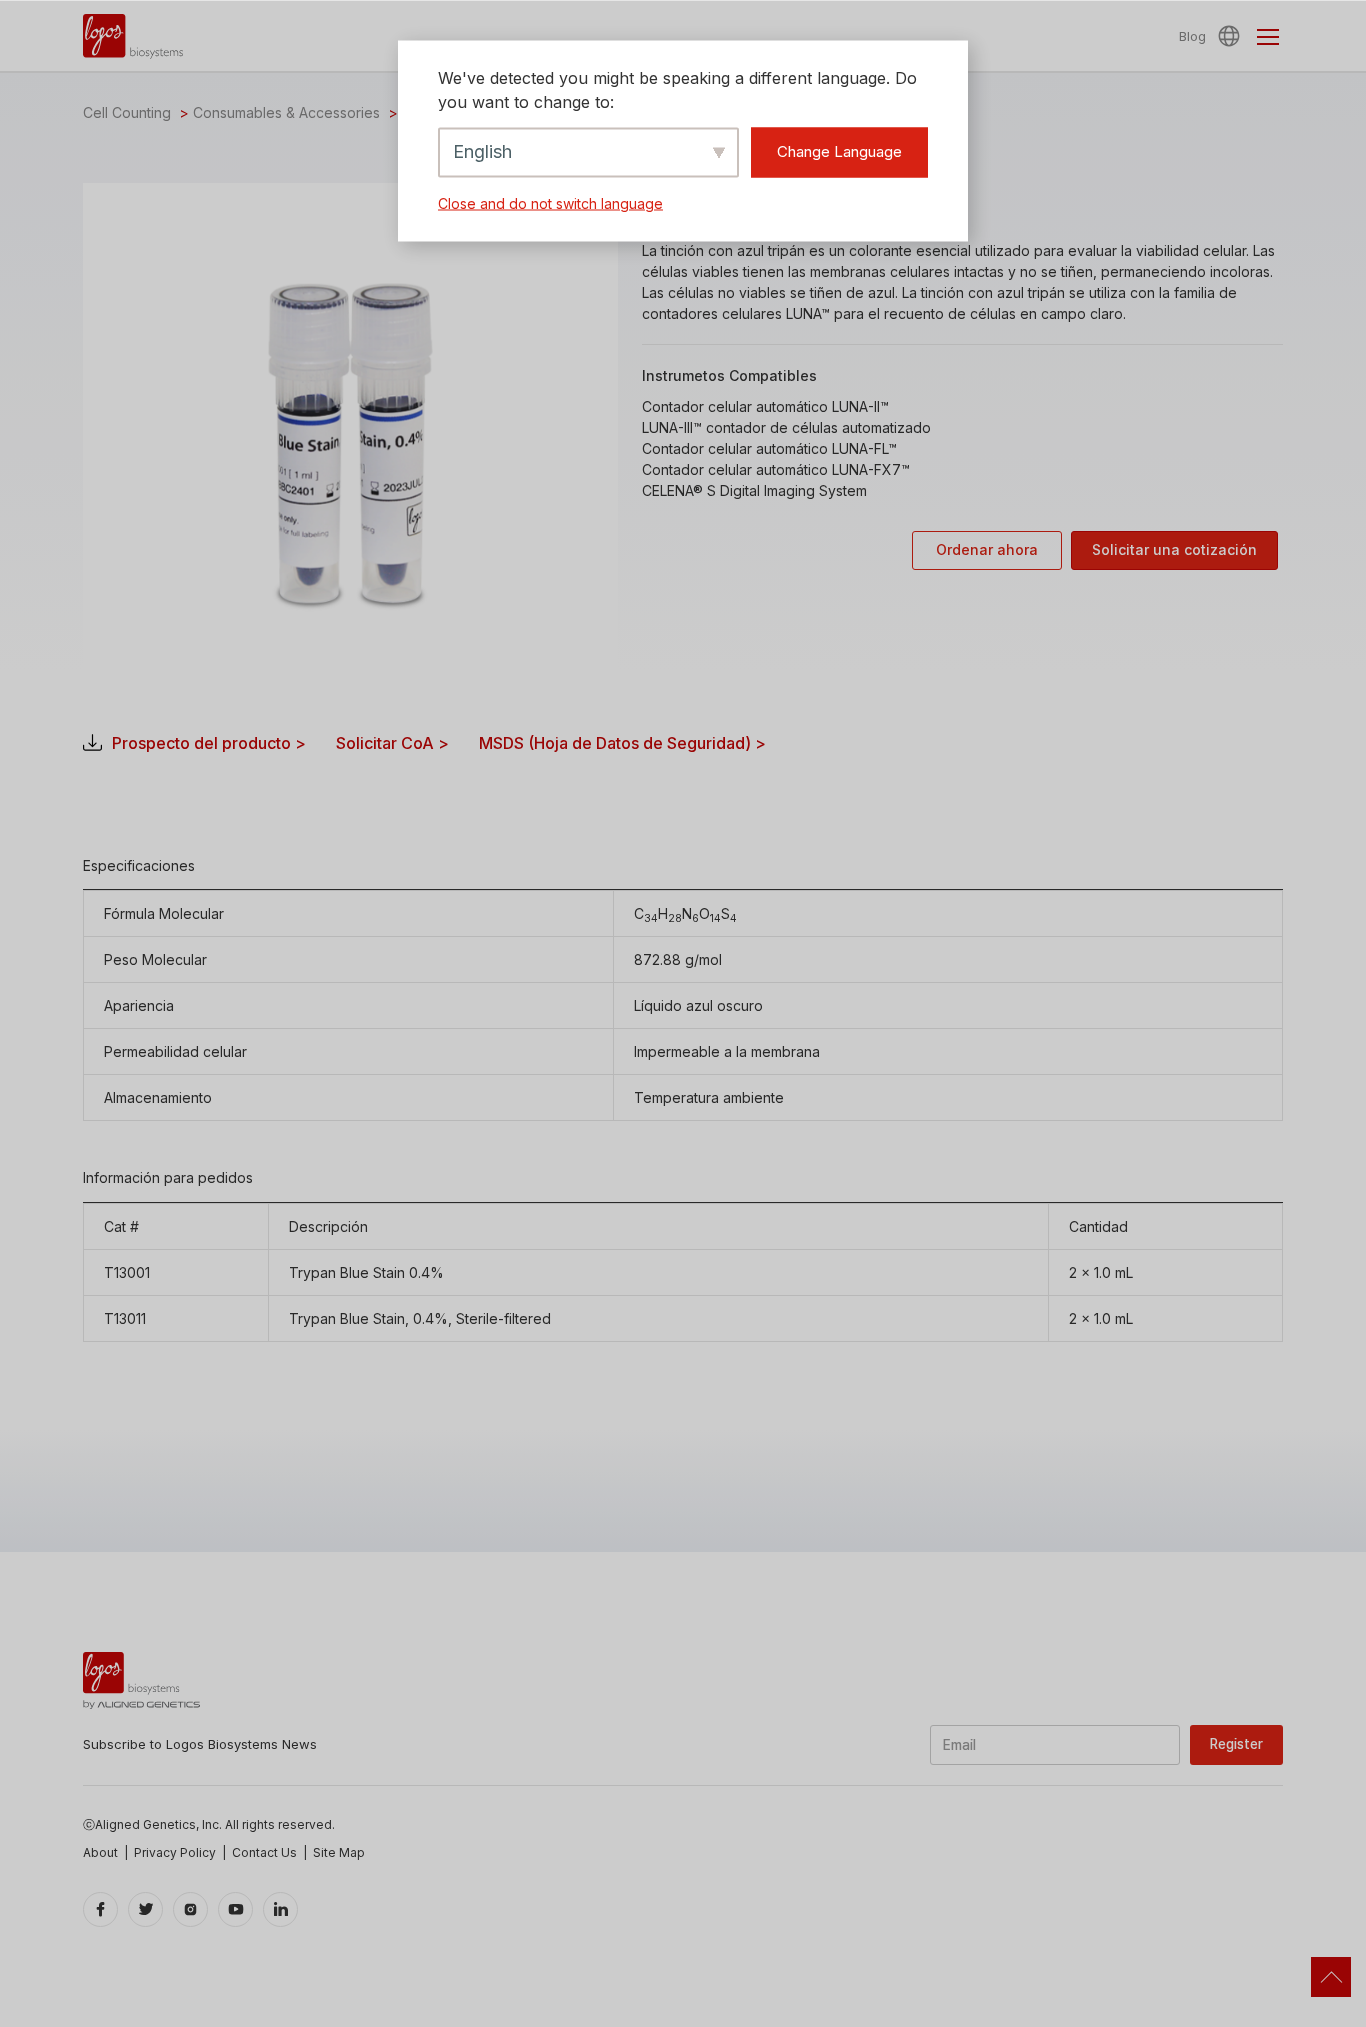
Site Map (339, 1852)
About (100, 1852)
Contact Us (264, 1852)
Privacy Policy (175, 1852)
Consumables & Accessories (286, 112)
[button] (1232, 36)
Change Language (839, 151)
